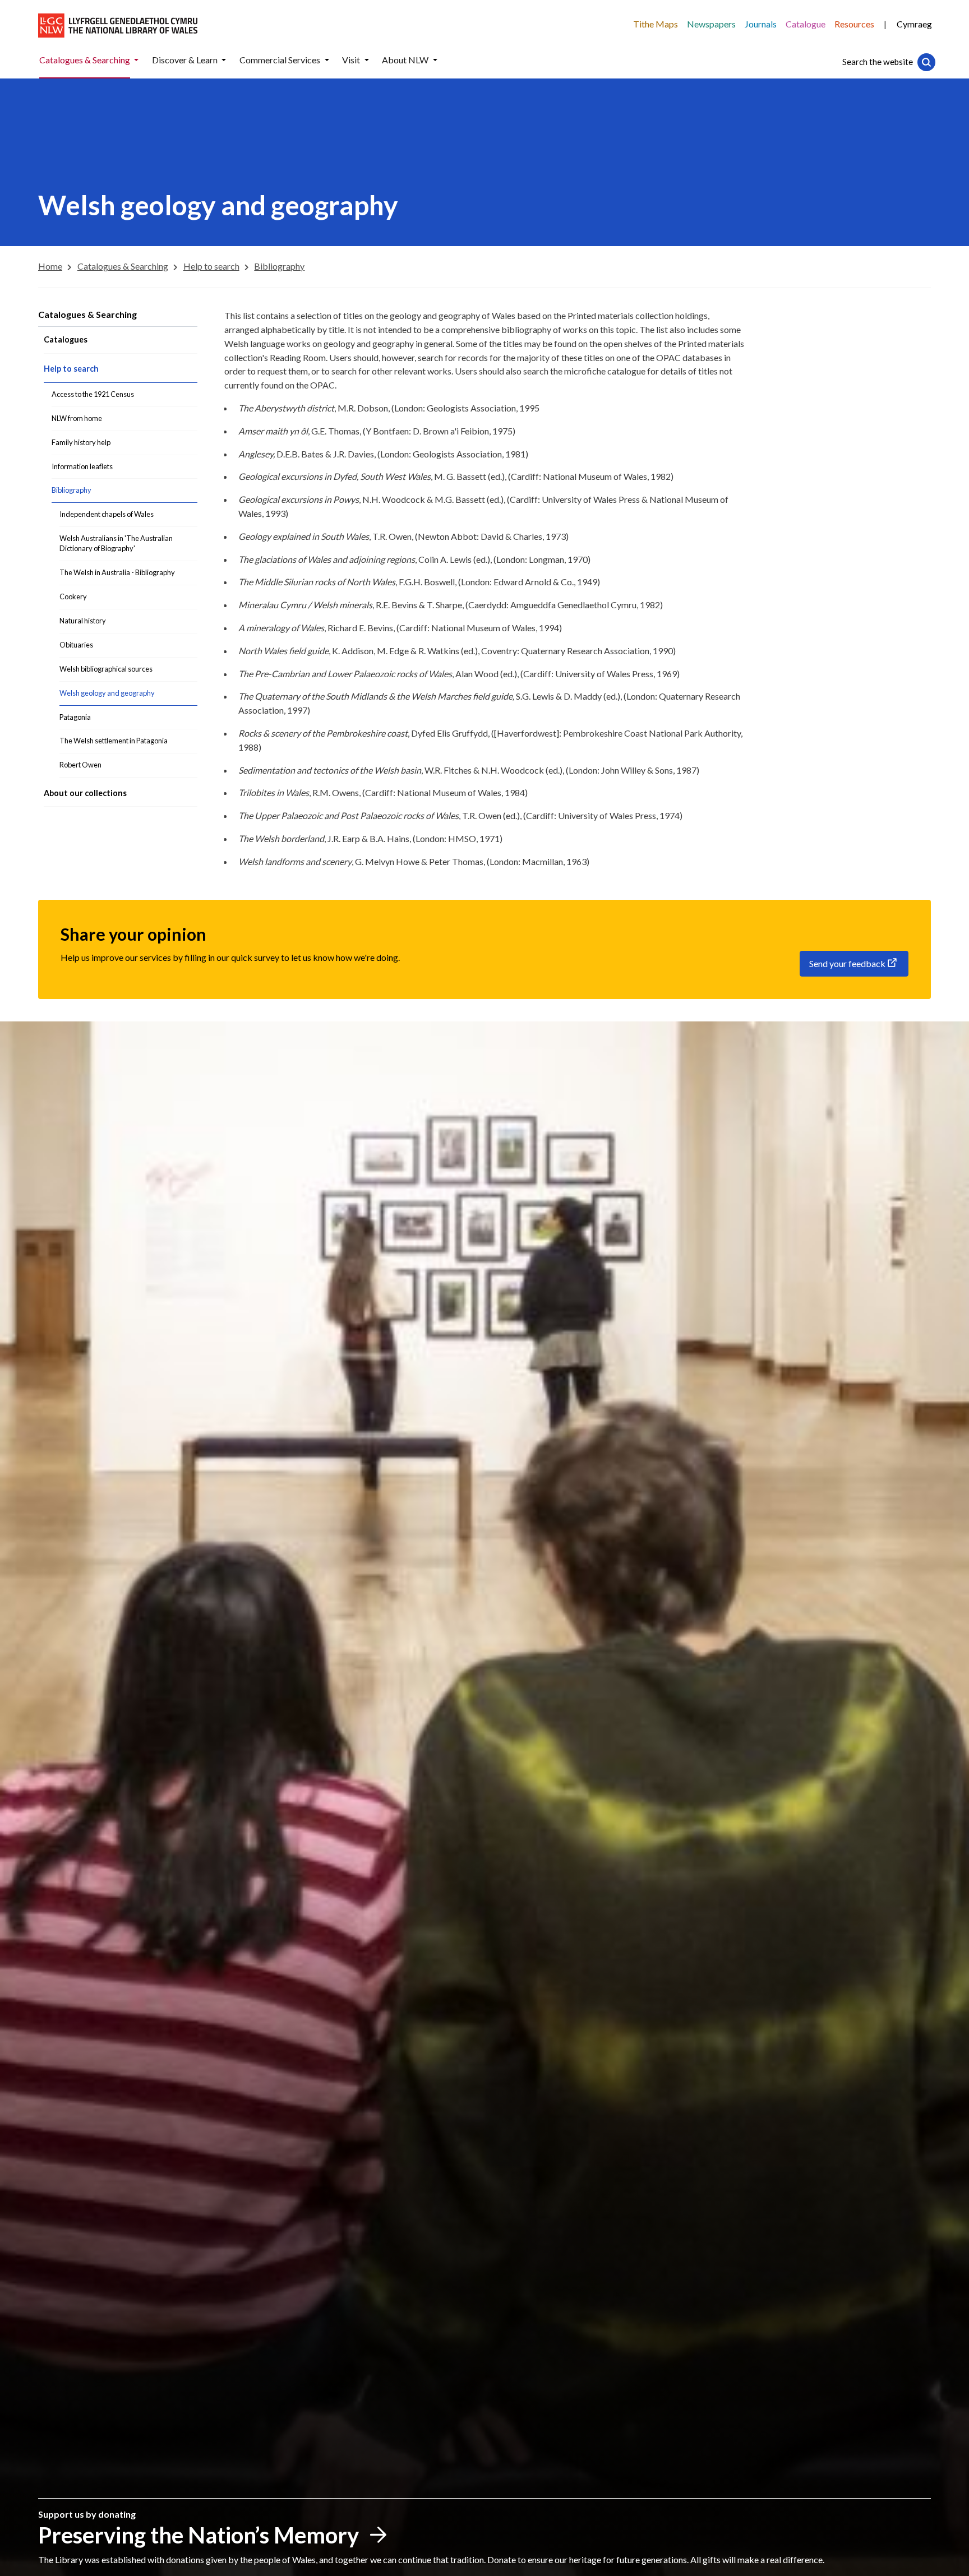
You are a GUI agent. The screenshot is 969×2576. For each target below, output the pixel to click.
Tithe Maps (656, 24)
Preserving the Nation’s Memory (199, 2535)
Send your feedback (847, 963)
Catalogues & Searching (87, 314)
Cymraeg (914, 24)
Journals (761, 24)
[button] (136, 60)
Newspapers (711, 24)
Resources (854, 24)
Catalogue (806, 24)
